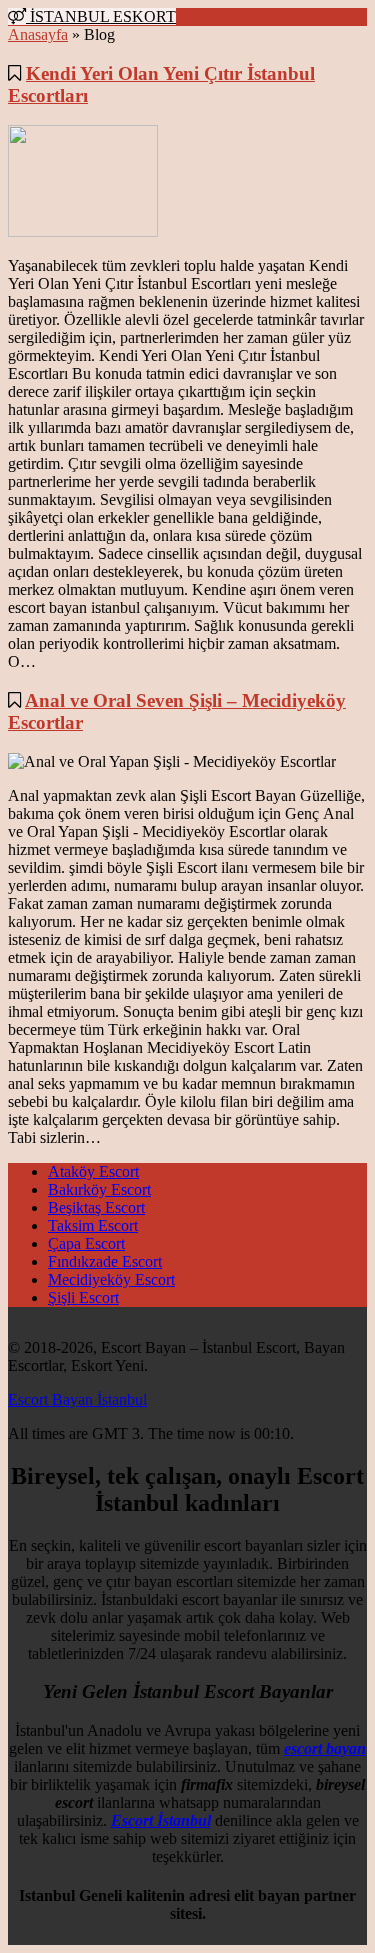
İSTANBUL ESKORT (101, 16)
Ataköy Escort (93, 1171)
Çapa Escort (86, 1243)
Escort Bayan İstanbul (77, 1399)
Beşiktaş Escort (96, 1207)
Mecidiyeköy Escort (111, 1279)
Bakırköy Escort (99, 1189)
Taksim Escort (93, 1225)
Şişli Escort (83, 1297)
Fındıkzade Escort (105, 1261)
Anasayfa (38, 34)
